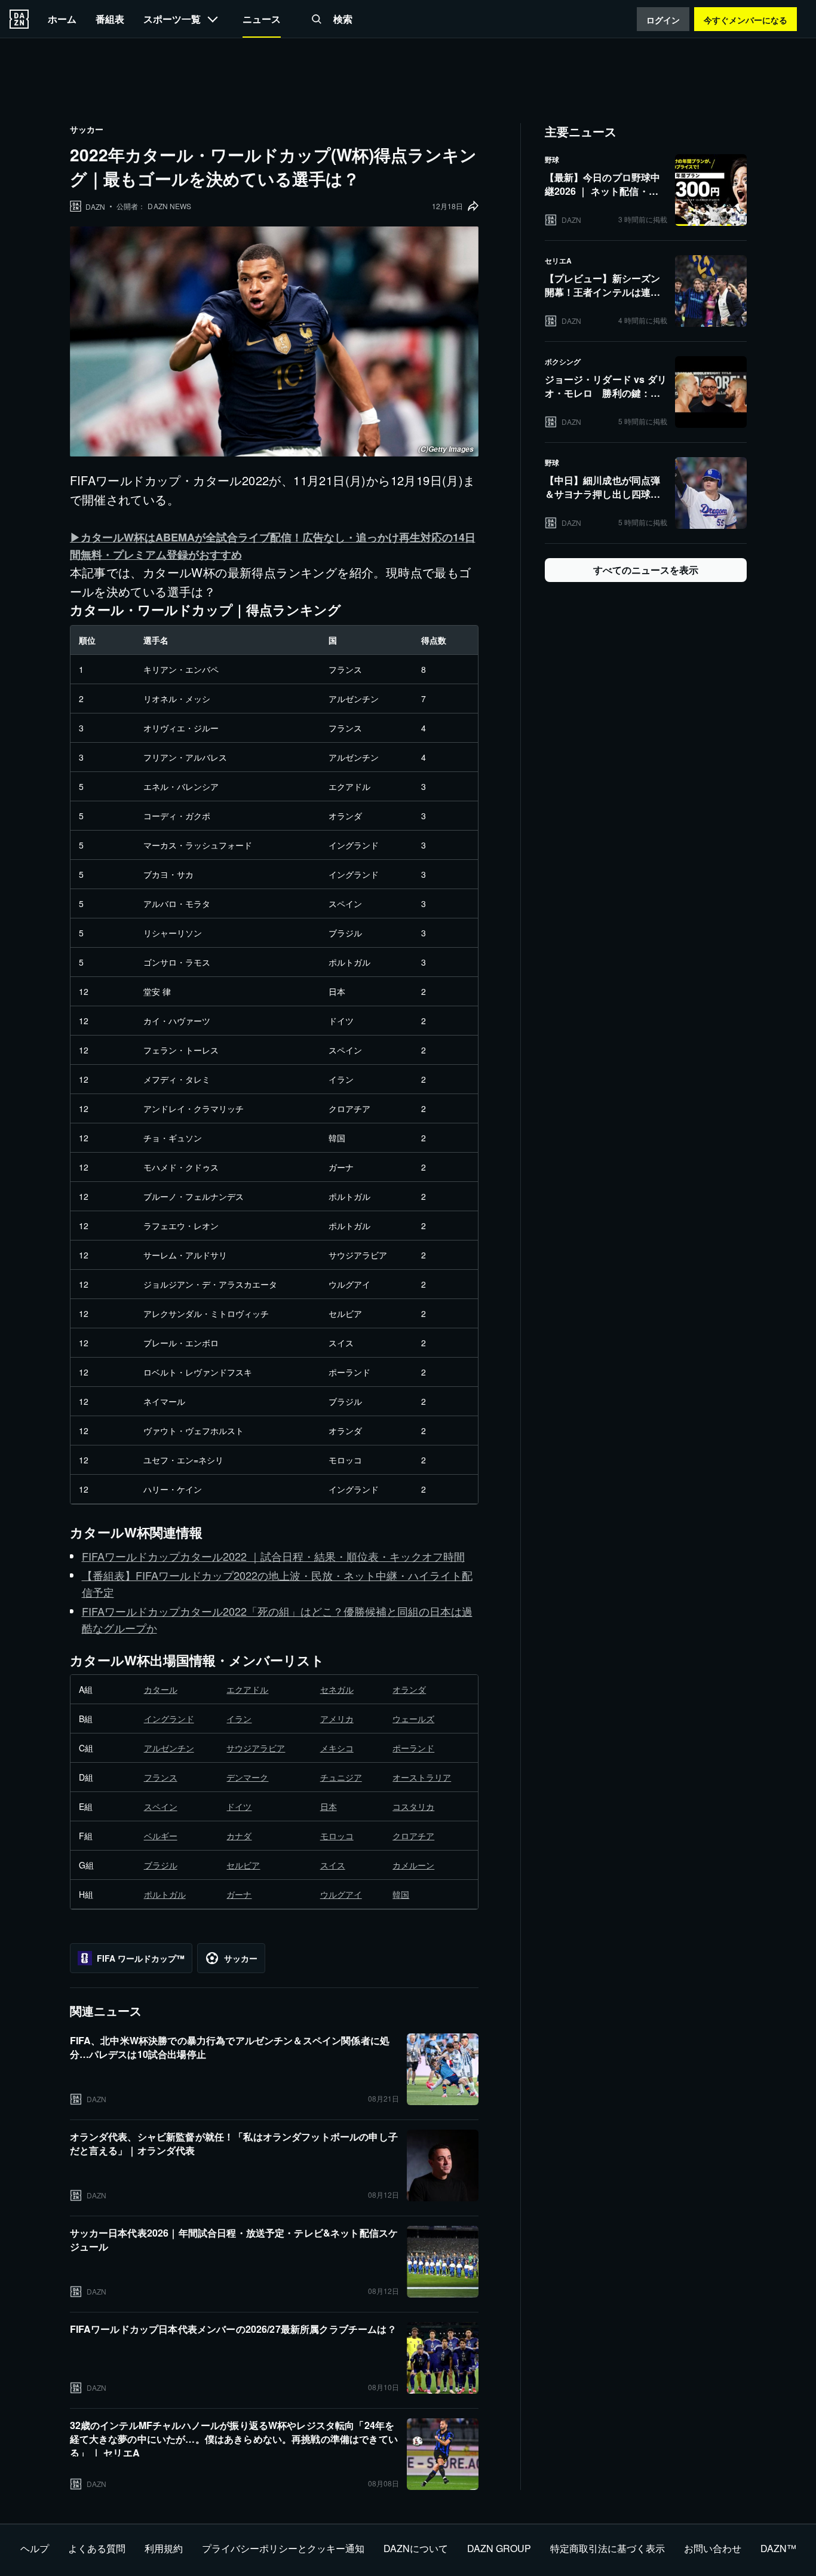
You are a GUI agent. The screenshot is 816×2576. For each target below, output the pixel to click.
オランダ (409, 1689)
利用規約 (164, 2548)
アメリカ (337, 1719)
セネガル (337, 1689)
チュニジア (341, 1777)
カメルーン (413, 1865)
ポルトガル (165, 1894)
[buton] (19, 19)
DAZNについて (416, 2548)
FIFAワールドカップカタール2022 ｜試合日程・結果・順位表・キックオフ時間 (273, 1556)
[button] (317, 19)
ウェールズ (413, 1719)
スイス (333, 1865)
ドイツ (239, 1806)
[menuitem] (62, 19)
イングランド (169, 1719)
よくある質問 (97, 2548)
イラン (239, 1719)
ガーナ (239, 1894)
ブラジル (161, 1865)
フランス (161, 1777)
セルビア (243, 1865)
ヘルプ (35, 2548)
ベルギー (161, 1836)
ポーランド (413, 1748)
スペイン (161, 1806)
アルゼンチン (169, 1748)
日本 (329, 1806)
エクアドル (247, 1689)
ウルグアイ (341, 1894)
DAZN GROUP (499, 2548)
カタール (161, 1689)
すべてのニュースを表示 (646, 570)
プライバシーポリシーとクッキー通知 (283, 2548)
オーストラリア (422, 1777)
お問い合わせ (713, 2548)
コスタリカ (413, 1806)
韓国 (401, 1894)
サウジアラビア (256, 1748)
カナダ (239, 1836)
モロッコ (337, 1836)
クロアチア (413, 1836)
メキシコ (337, 1748)
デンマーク (247, 1777)
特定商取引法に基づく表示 (608, 2548)
